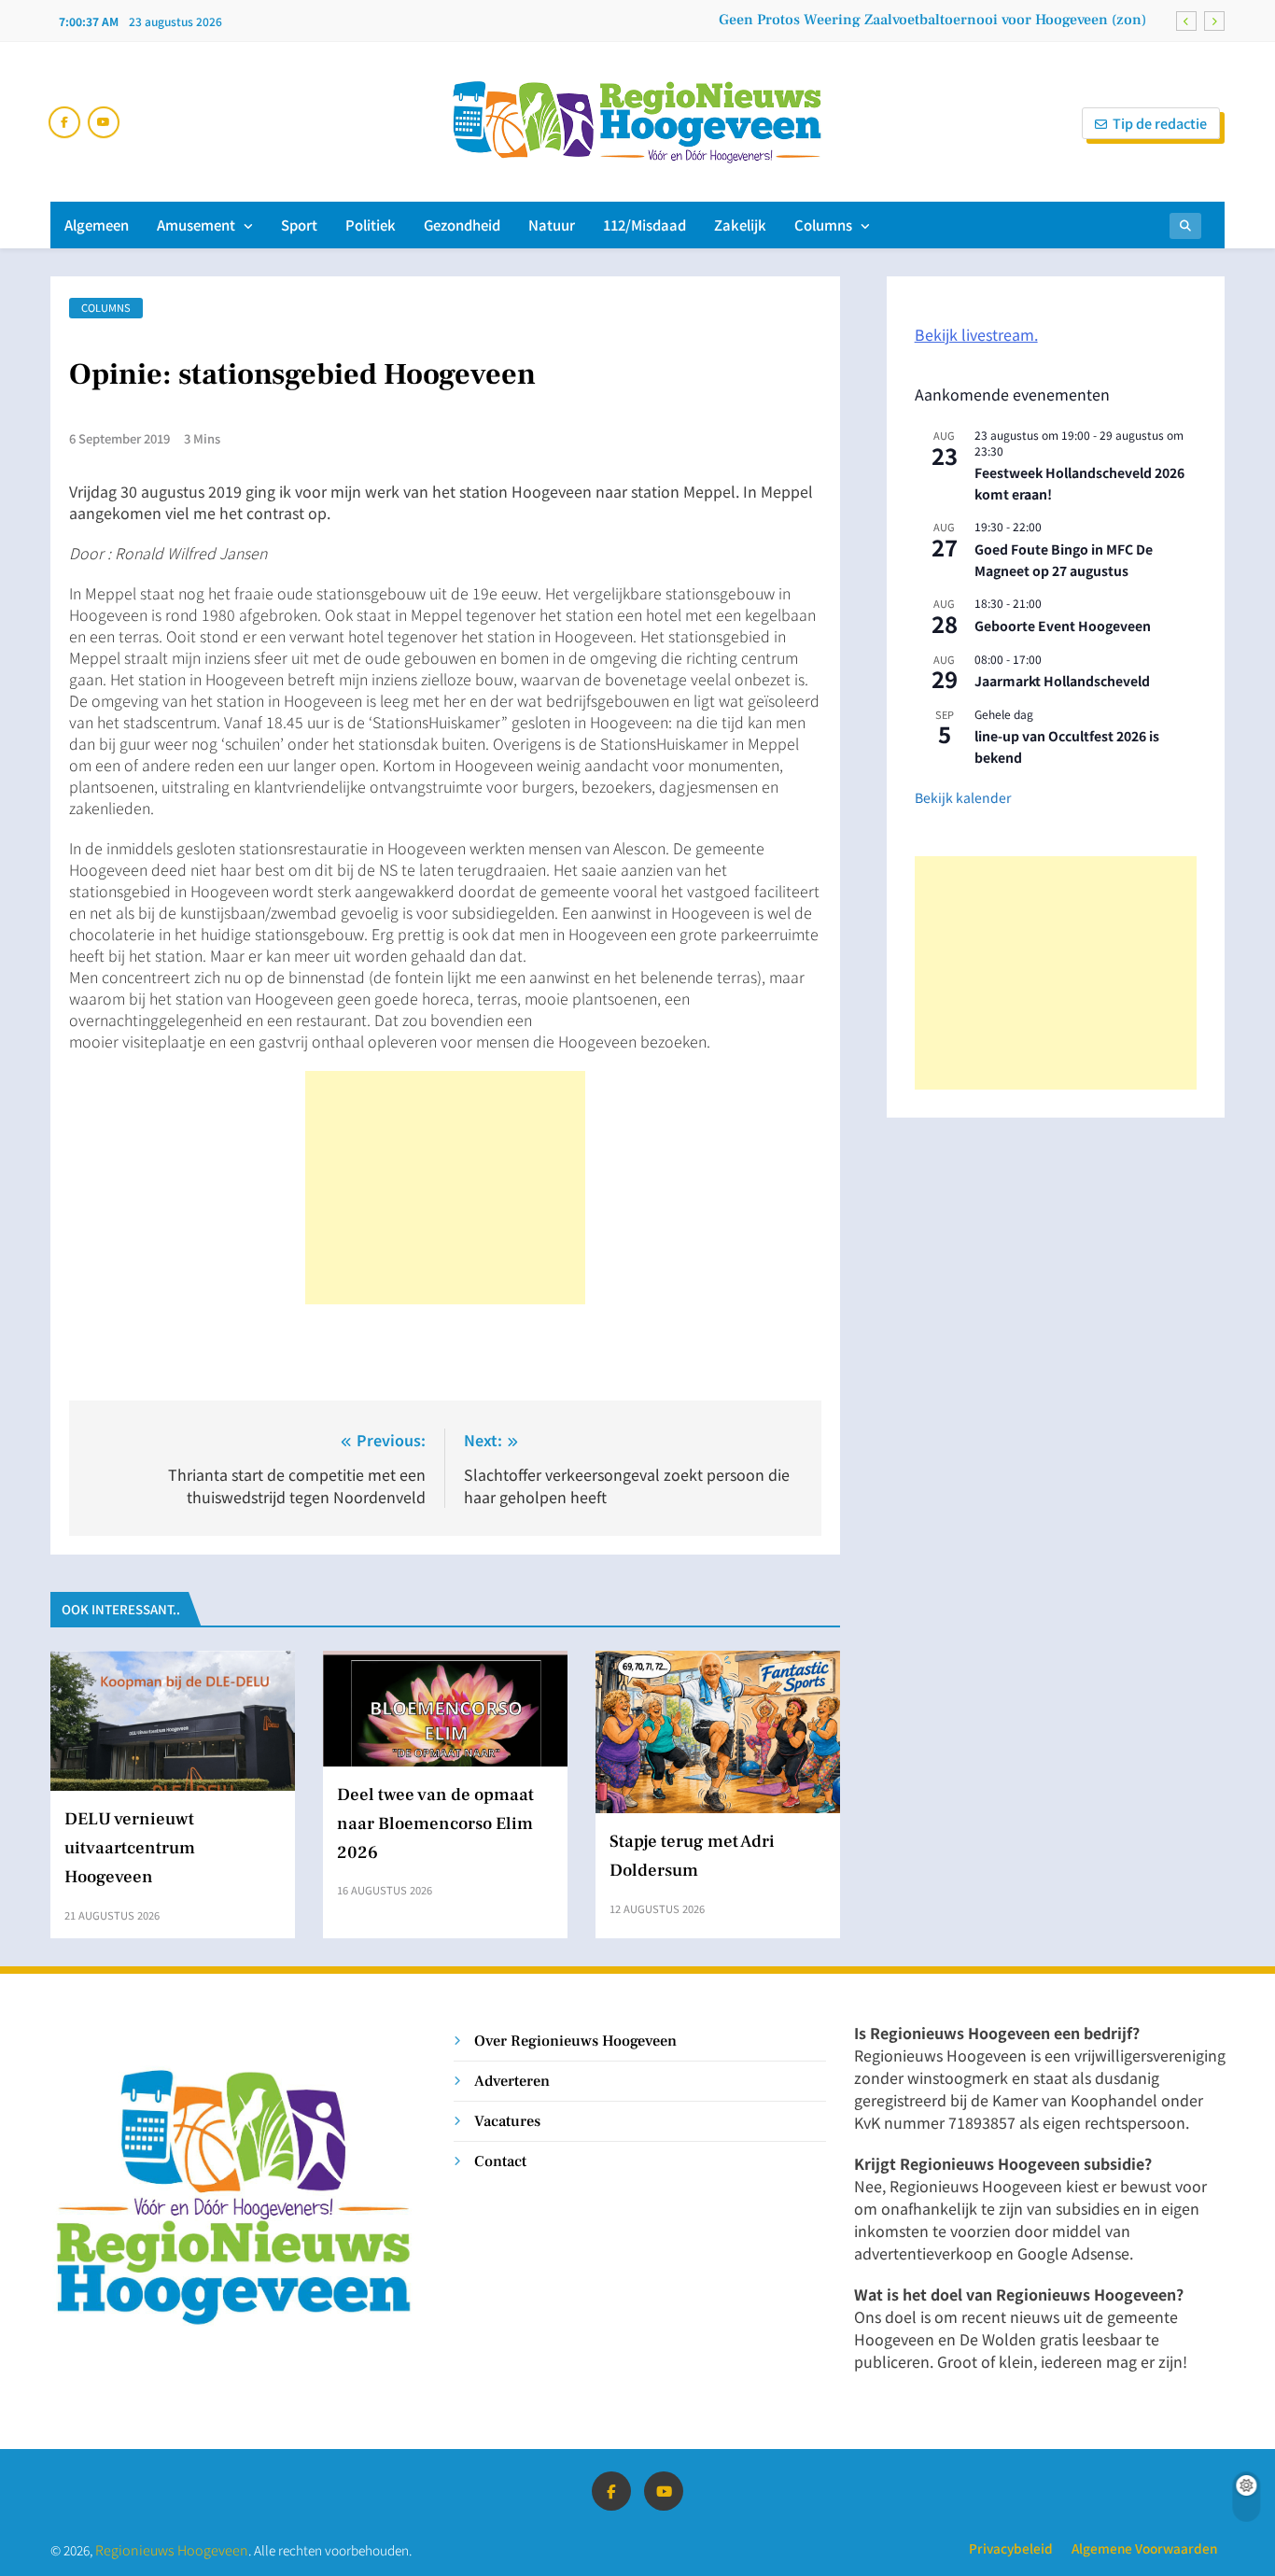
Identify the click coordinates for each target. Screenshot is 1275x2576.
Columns (823, 225)
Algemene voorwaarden (1144, 2548)
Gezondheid (462, 225)
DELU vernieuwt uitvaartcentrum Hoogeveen (130, 1848)
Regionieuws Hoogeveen (172, 2549)
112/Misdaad (645, 225)
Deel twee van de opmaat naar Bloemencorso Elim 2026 (435, 1823)
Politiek (371, 225)
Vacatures (507, 2121)
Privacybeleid (1011, 2548)
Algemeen (97, 225)
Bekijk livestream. (976, 334)
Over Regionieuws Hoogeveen (575, 2041)
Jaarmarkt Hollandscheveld (1062, 681)
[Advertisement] (445, 1188)
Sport (299, 225)
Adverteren (512, 2081)
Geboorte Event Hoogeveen (1063, 626)
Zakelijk (740, 225)
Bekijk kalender (963, 797)
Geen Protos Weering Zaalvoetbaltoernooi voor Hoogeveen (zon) (932, 20)
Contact (500, 2161)
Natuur (552, 225)
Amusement (196, 225)
